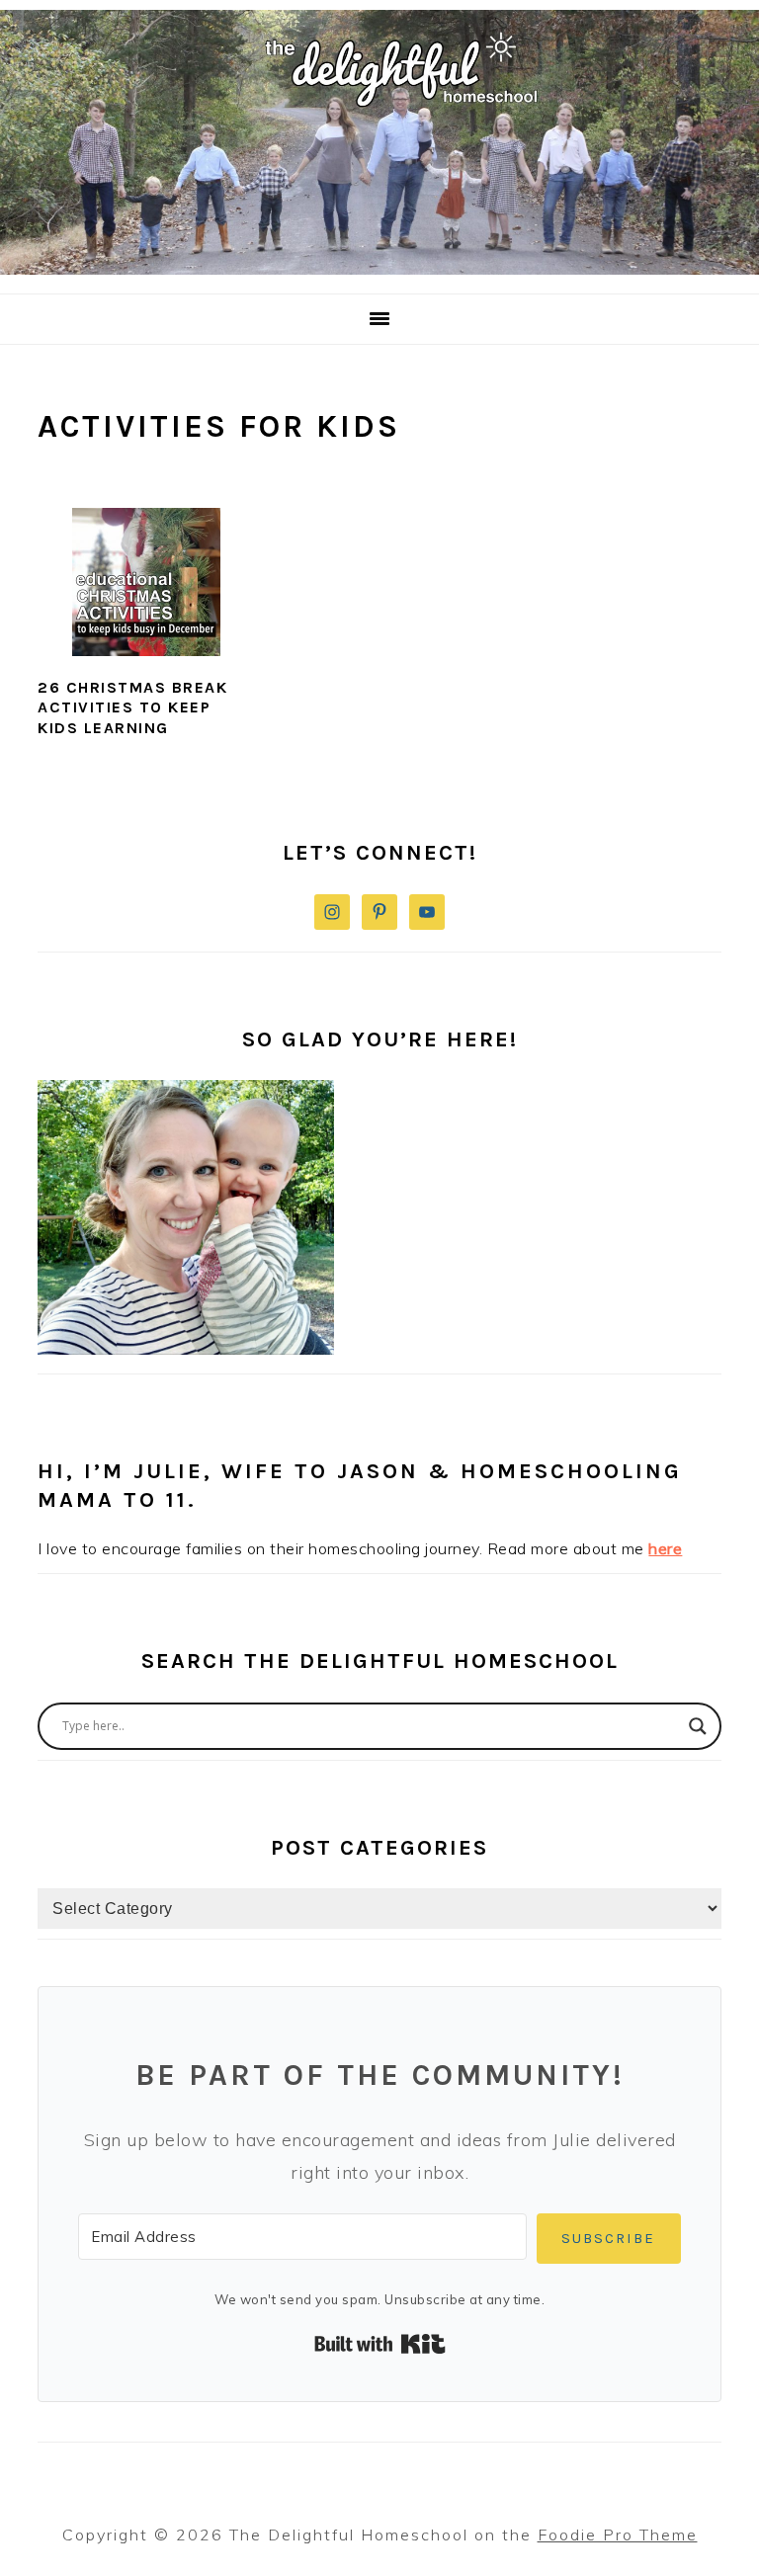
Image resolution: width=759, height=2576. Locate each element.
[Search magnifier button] (698, 1726)
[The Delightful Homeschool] (379, 269)
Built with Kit (380, 2344)
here (665, 1548)
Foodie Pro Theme (618, 2534)
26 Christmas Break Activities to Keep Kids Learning (132, 708)
